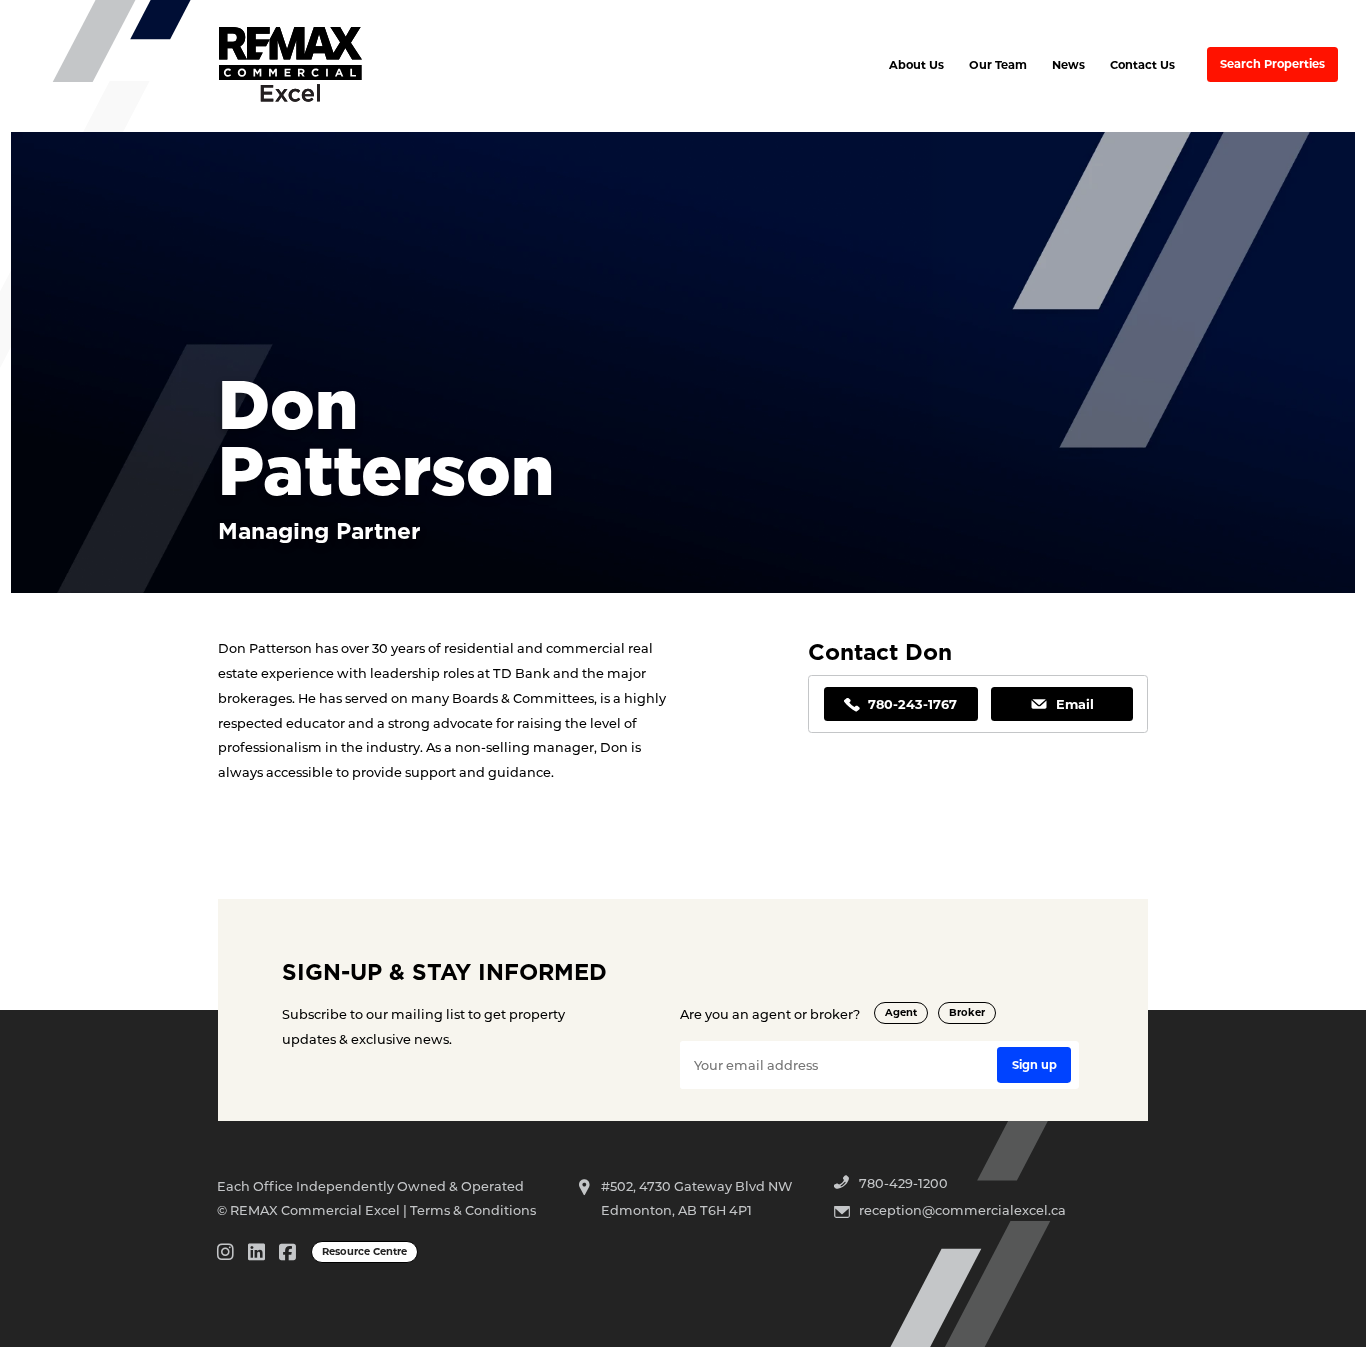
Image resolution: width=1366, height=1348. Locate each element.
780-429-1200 (903, 1183)
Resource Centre (364, 1251)
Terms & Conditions (473, 1210)
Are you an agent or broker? (770, 1014)
